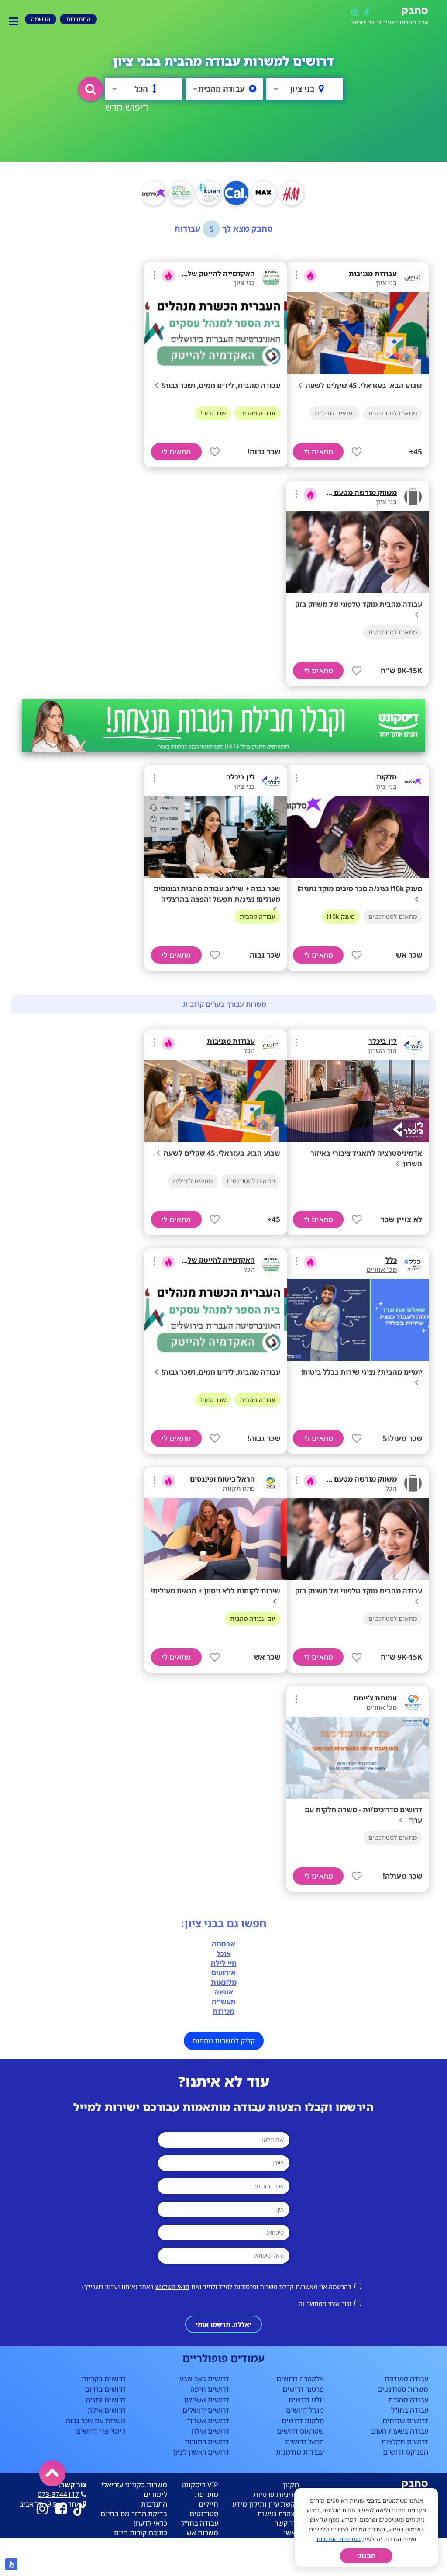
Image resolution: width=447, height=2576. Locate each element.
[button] (91, 89)
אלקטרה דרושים (300, 2379)
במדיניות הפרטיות (339, 2539)
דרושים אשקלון (207, 2399)
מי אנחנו (286, 2562)
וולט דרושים (306, 2399)
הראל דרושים (304, 2441)
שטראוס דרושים (300, 2431)
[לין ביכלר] (271, 781)
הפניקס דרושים (406, 2452)
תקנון (291, 2485)
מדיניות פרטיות (276, 2494)
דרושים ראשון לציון (201, 2452)
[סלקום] (413, 781)
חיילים (208, 2504)
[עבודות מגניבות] (413, 278)
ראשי (291, 2533)
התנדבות (154, 2504)
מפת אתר (285, 2571)
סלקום (387, 777)
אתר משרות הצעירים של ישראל (390, 23)
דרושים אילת (210, 2431)
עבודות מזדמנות (300, 2452)
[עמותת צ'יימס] (413, 1702)
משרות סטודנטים (403, 2389)
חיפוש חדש (127, 107)
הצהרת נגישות (278, 2514)
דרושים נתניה (106, 2399)
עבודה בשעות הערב (400, 2431)
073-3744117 (58, 2494)
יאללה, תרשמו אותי (223, 2324)
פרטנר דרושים (303, 2389)
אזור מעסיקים (279, 2542)
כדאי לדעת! (150, 2523)
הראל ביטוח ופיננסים (222, 1479)
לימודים (155, 2494)
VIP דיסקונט (200, 2485)
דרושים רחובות (207, 2441)
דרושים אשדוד (208, 2420)
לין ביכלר (241, 777)
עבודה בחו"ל (410, 2410)
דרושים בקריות (104, 2379)
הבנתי (366, 2556)
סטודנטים (204, 2514)
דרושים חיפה (210, 2389)
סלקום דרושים (303, 2420)
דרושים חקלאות (405, 2441)
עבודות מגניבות (373, 274)
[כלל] (413, 1264)
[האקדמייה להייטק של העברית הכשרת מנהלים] (271, 278)
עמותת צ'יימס (375, 1698)
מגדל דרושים (305, 2410)
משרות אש (202, 2533)
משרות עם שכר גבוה (96, 2420)
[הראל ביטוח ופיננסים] (271, 1483)
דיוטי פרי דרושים (101, 2431)
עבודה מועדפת (406, 2379)
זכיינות (208, 2542)
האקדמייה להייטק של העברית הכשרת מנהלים (183, 274)
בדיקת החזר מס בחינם (134, 2514)
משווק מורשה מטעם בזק (359, 492)
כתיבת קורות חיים (141, 2533)
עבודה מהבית (408, 2399)
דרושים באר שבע (204, 2379)
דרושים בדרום (105, 2389)
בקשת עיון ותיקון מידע (266, 2504)
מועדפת (206, 2494)
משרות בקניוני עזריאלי (134, 2485)
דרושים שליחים (405, 2420)
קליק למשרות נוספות (224, 2041)
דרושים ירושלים (206, 2410)
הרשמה (288, 2552)
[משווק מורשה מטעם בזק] (413, 497)
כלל (391, 1260)
